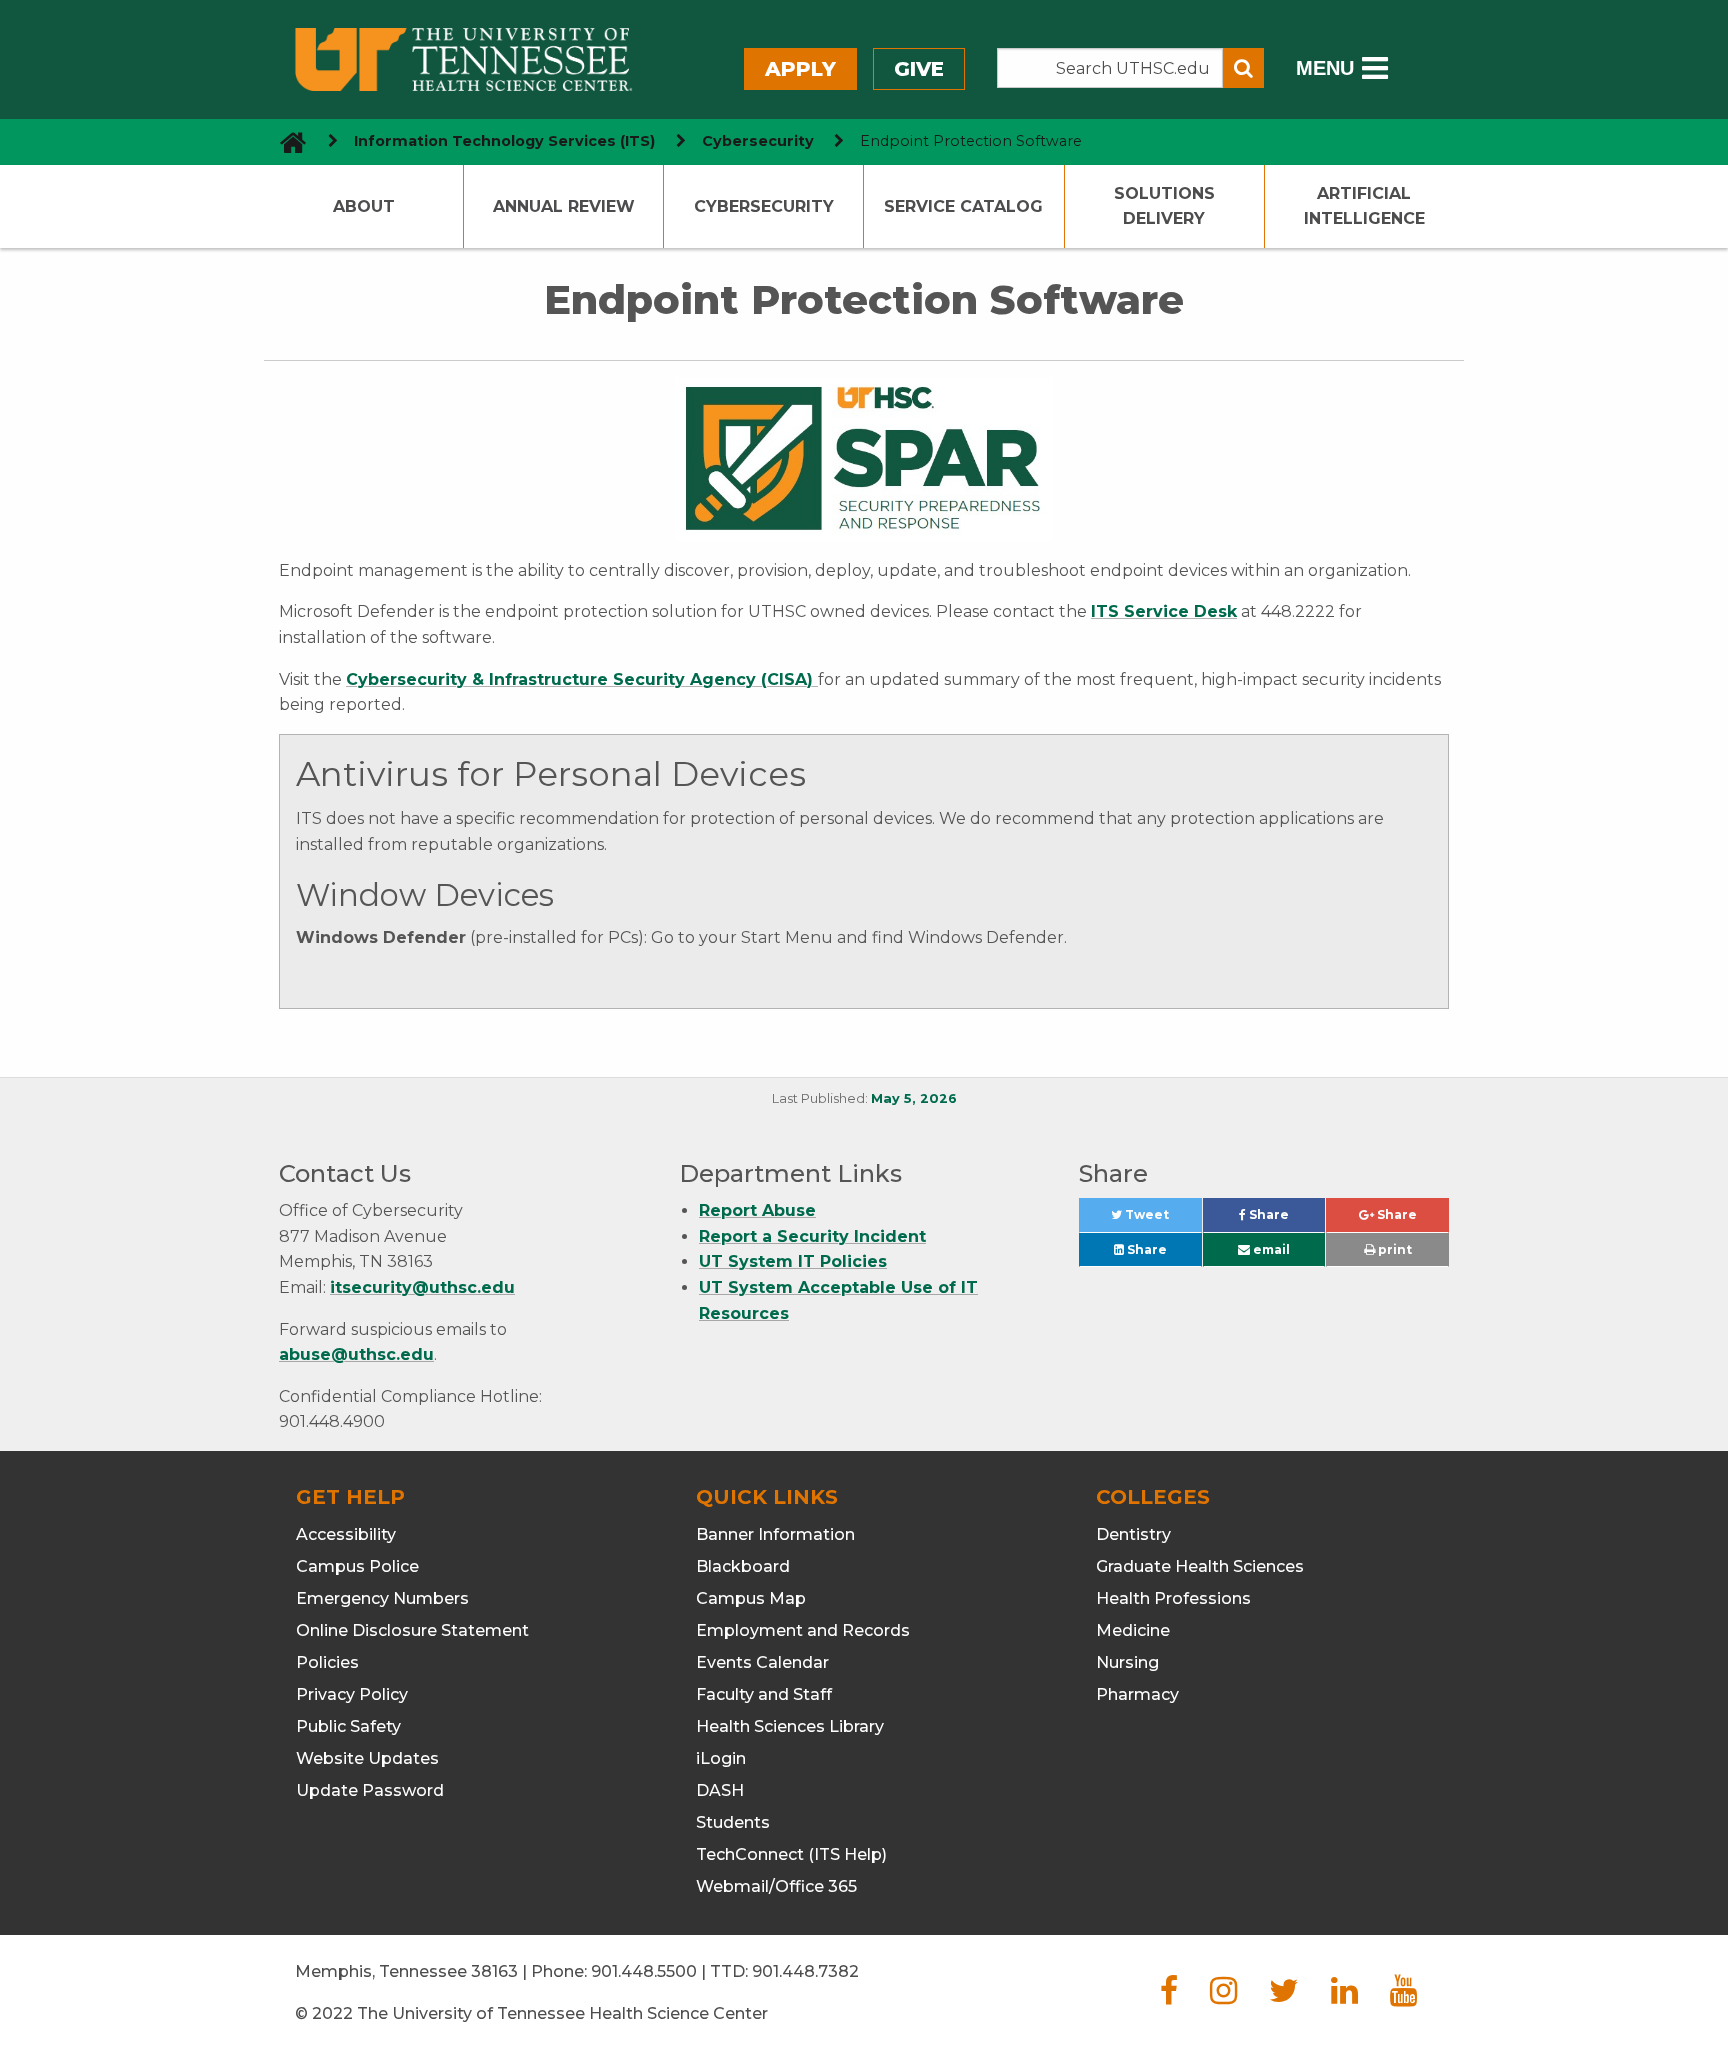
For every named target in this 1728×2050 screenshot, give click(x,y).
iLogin (721, 1758)
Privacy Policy (352, 1694)
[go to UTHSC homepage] (285, 141)
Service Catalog (963, 206)
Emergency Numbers (382, 1598)
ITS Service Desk (1164, 611)
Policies (327, 1662)
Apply (800, 69)
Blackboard (743, 1566)
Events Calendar (762, 1662)
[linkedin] (1344, 1996)
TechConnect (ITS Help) (791, 1854)
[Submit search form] (1243, 68)
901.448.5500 (644, 1971)
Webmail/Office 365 (776, 1886)
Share (1285, 1219)
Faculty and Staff (764, 1694)
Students (733, 1822)
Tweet (1161, 1219)
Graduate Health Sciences (1200, 1566)
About (364, 206)
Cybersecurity (758, 141)
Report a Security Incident (812, 1236)
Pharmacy (1137, 1694)
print (1393, 1249)
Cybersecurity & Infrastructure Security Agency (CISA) (582, 679)
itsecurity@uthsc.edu (422, 1287)
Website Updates (367, 1758)
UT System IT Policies (793, 1261)
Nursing (1127, 1662)
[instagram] (1223, 1996)
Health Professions (1173, 1598)
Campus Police (357, 1566)
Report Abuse (757, 1210)
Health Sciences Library (790, 1726)
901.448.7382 (805, 1971)
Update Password (370, 1790)
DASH (720, 1790)
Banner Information (775, 1534)
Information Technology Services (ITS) (504, 141)
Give (919, 69)
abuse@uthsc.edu (356, 1354)
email (1270, 1249)
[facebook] (1169, 1996)
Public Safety (348, 1726)
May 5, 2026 (914, 1098)
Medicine (1133, 1630)
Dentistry (1133, 1534)
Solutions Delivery (1164, 206)
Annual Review (564, 206)
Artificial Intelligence (1364, 206)
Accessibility (346, 1534)
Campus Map (751, 1598)
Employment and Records (803, 1630)
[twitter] (1284, 1996)
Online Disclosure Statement (412, 1630)
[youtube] (1403, 1996)
